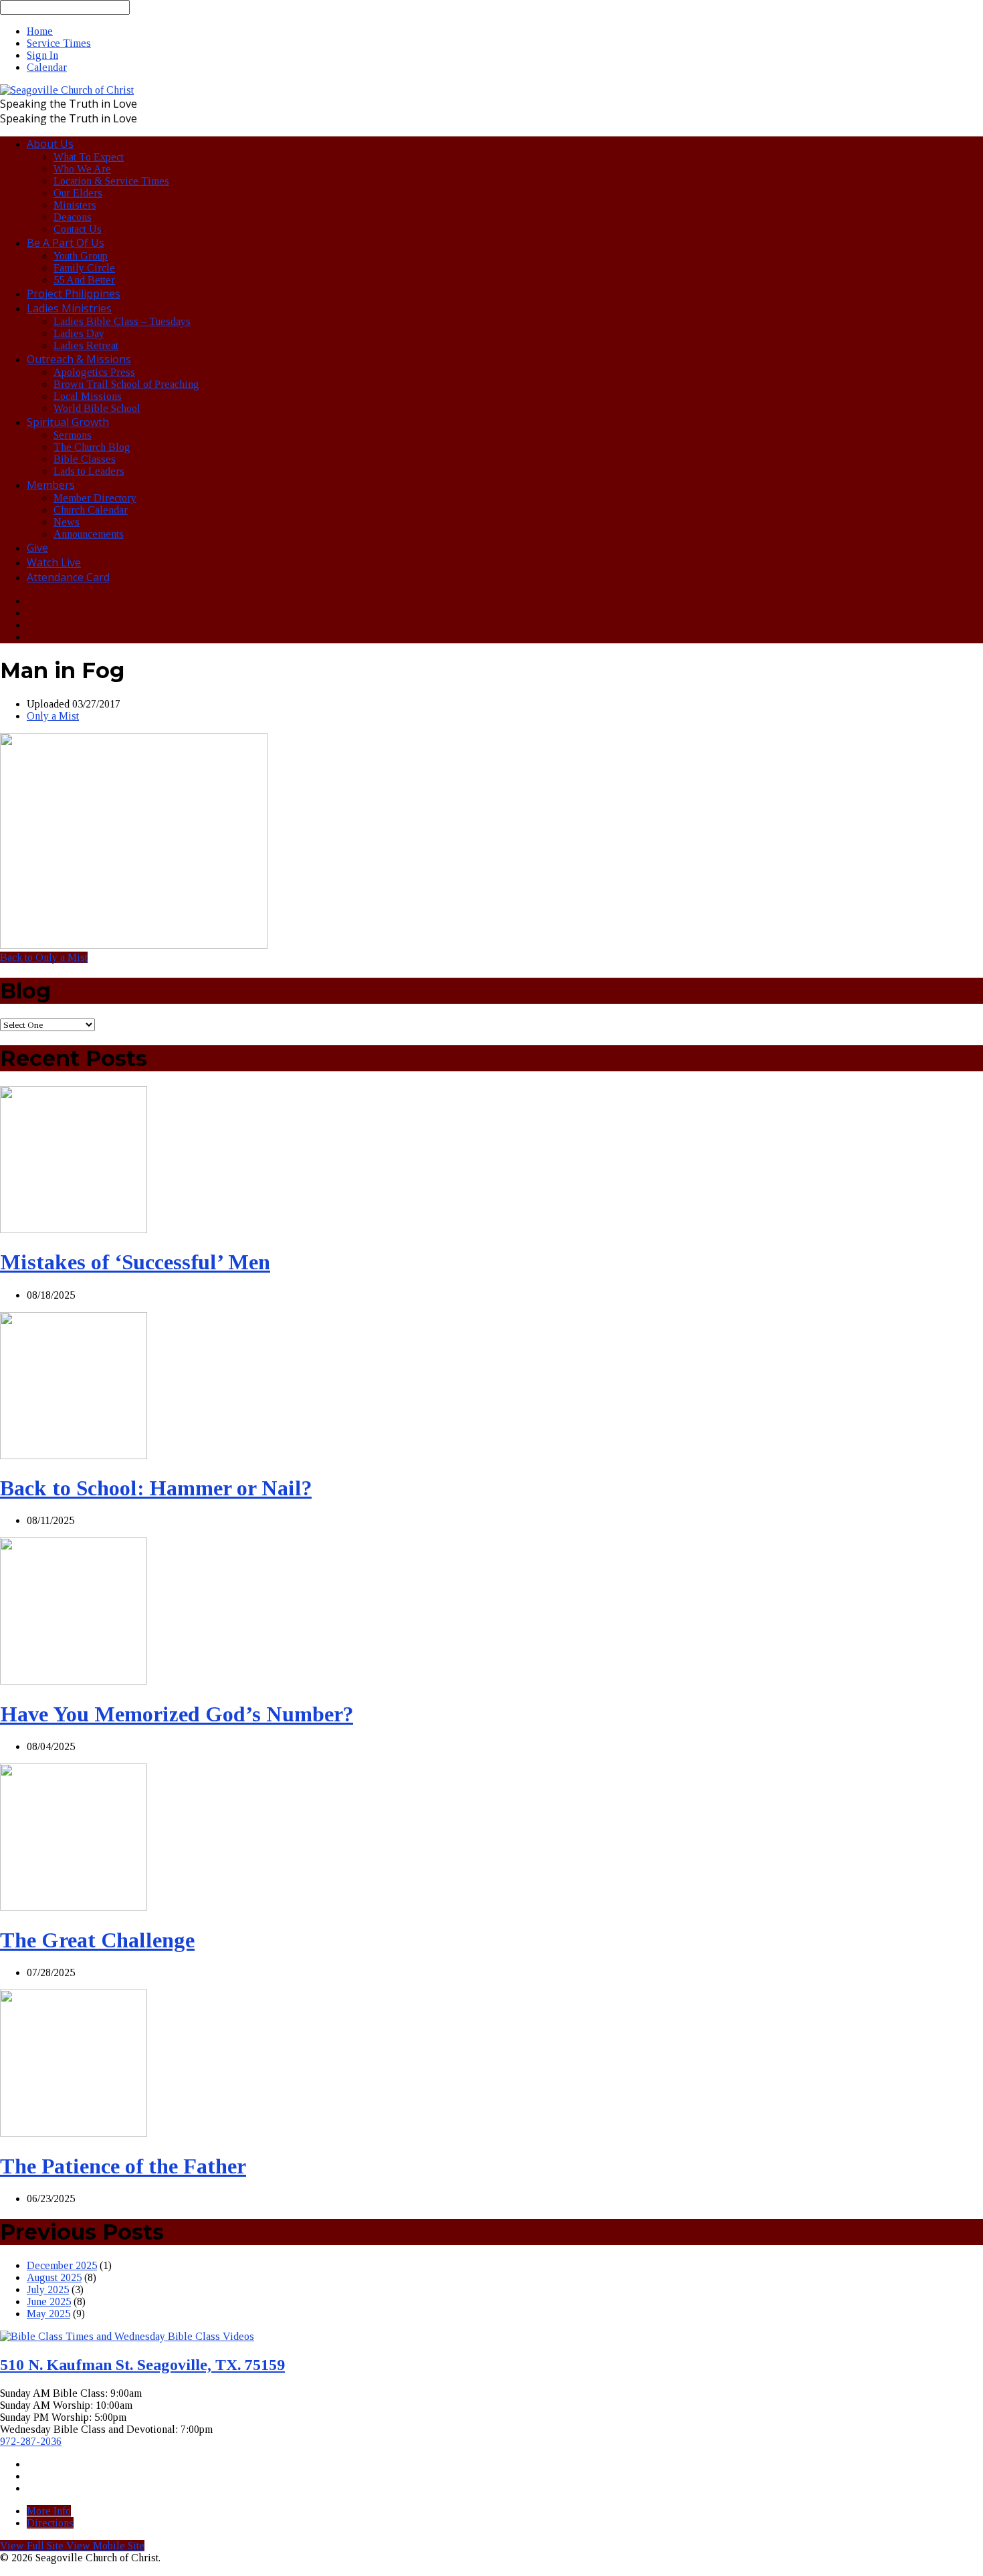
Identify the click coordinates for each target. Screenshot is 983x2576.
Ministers (75, 205)
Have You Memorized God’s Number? (177, 1714)
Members (51, 485)
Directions (50, 2523)
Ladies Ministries (69, 308)
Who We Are (82, 169)
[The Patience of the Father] (74, 2133)
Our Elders (78, 193)
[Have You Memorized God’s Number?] (74, 1681)
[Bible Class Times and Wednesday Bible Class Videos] (127, 2336)
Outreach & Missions (79, 359)
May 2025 (48, 2314)
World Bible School (97, 408)
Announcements (89, 534)
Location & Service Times (111, 181)
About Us (50, 144)
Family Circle (84, 268)
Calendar (47, 67)
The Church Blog (92, 447)
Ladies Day (79, 333)
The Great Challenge (97, 1940)
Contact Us (78, 229)
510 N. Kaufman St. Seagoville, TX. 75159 (142, 2365)
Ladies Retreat (86, 345)
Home (40, 31)
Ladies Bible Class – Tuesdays (122, 321)
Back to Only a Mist (44, 957)
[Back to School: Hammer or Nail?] (74, 1456)
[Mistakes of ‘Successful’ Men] (74, 1229)
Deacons (73, 217)
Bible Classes (85, 459)
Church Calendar (91, 510)
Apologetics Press (94, 372)
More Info (49, 2511)
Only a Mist (53, 716)
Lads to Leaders (89, 471)
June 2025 (49, 2301)
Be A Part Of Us (66, 243)
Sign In (42, 55)
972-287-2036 (31, 2441)
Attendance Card (68, 577)
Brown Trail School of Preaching (126, 384)
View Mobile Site (105, 2546)
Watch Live (54, 562)
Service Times (59, 43)
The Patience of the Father (123, 2166)
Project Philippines (74, 294)
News (67, 522)
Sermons (73, 435)
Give (37, 548)
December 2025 (62, 2265)
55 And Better (84, 280)
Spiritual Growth (68, 422)
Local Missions (88, 396)
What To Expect (89, 157)
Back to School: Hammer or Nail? (156, 1488)
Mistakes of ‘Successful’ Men (135, 1262)
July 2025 (48, 2289)
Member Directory (95, 498)
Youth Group (81, 256)
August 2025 (54, 2277)
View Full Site (33, 2546)
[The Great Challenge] (74, 1907)
